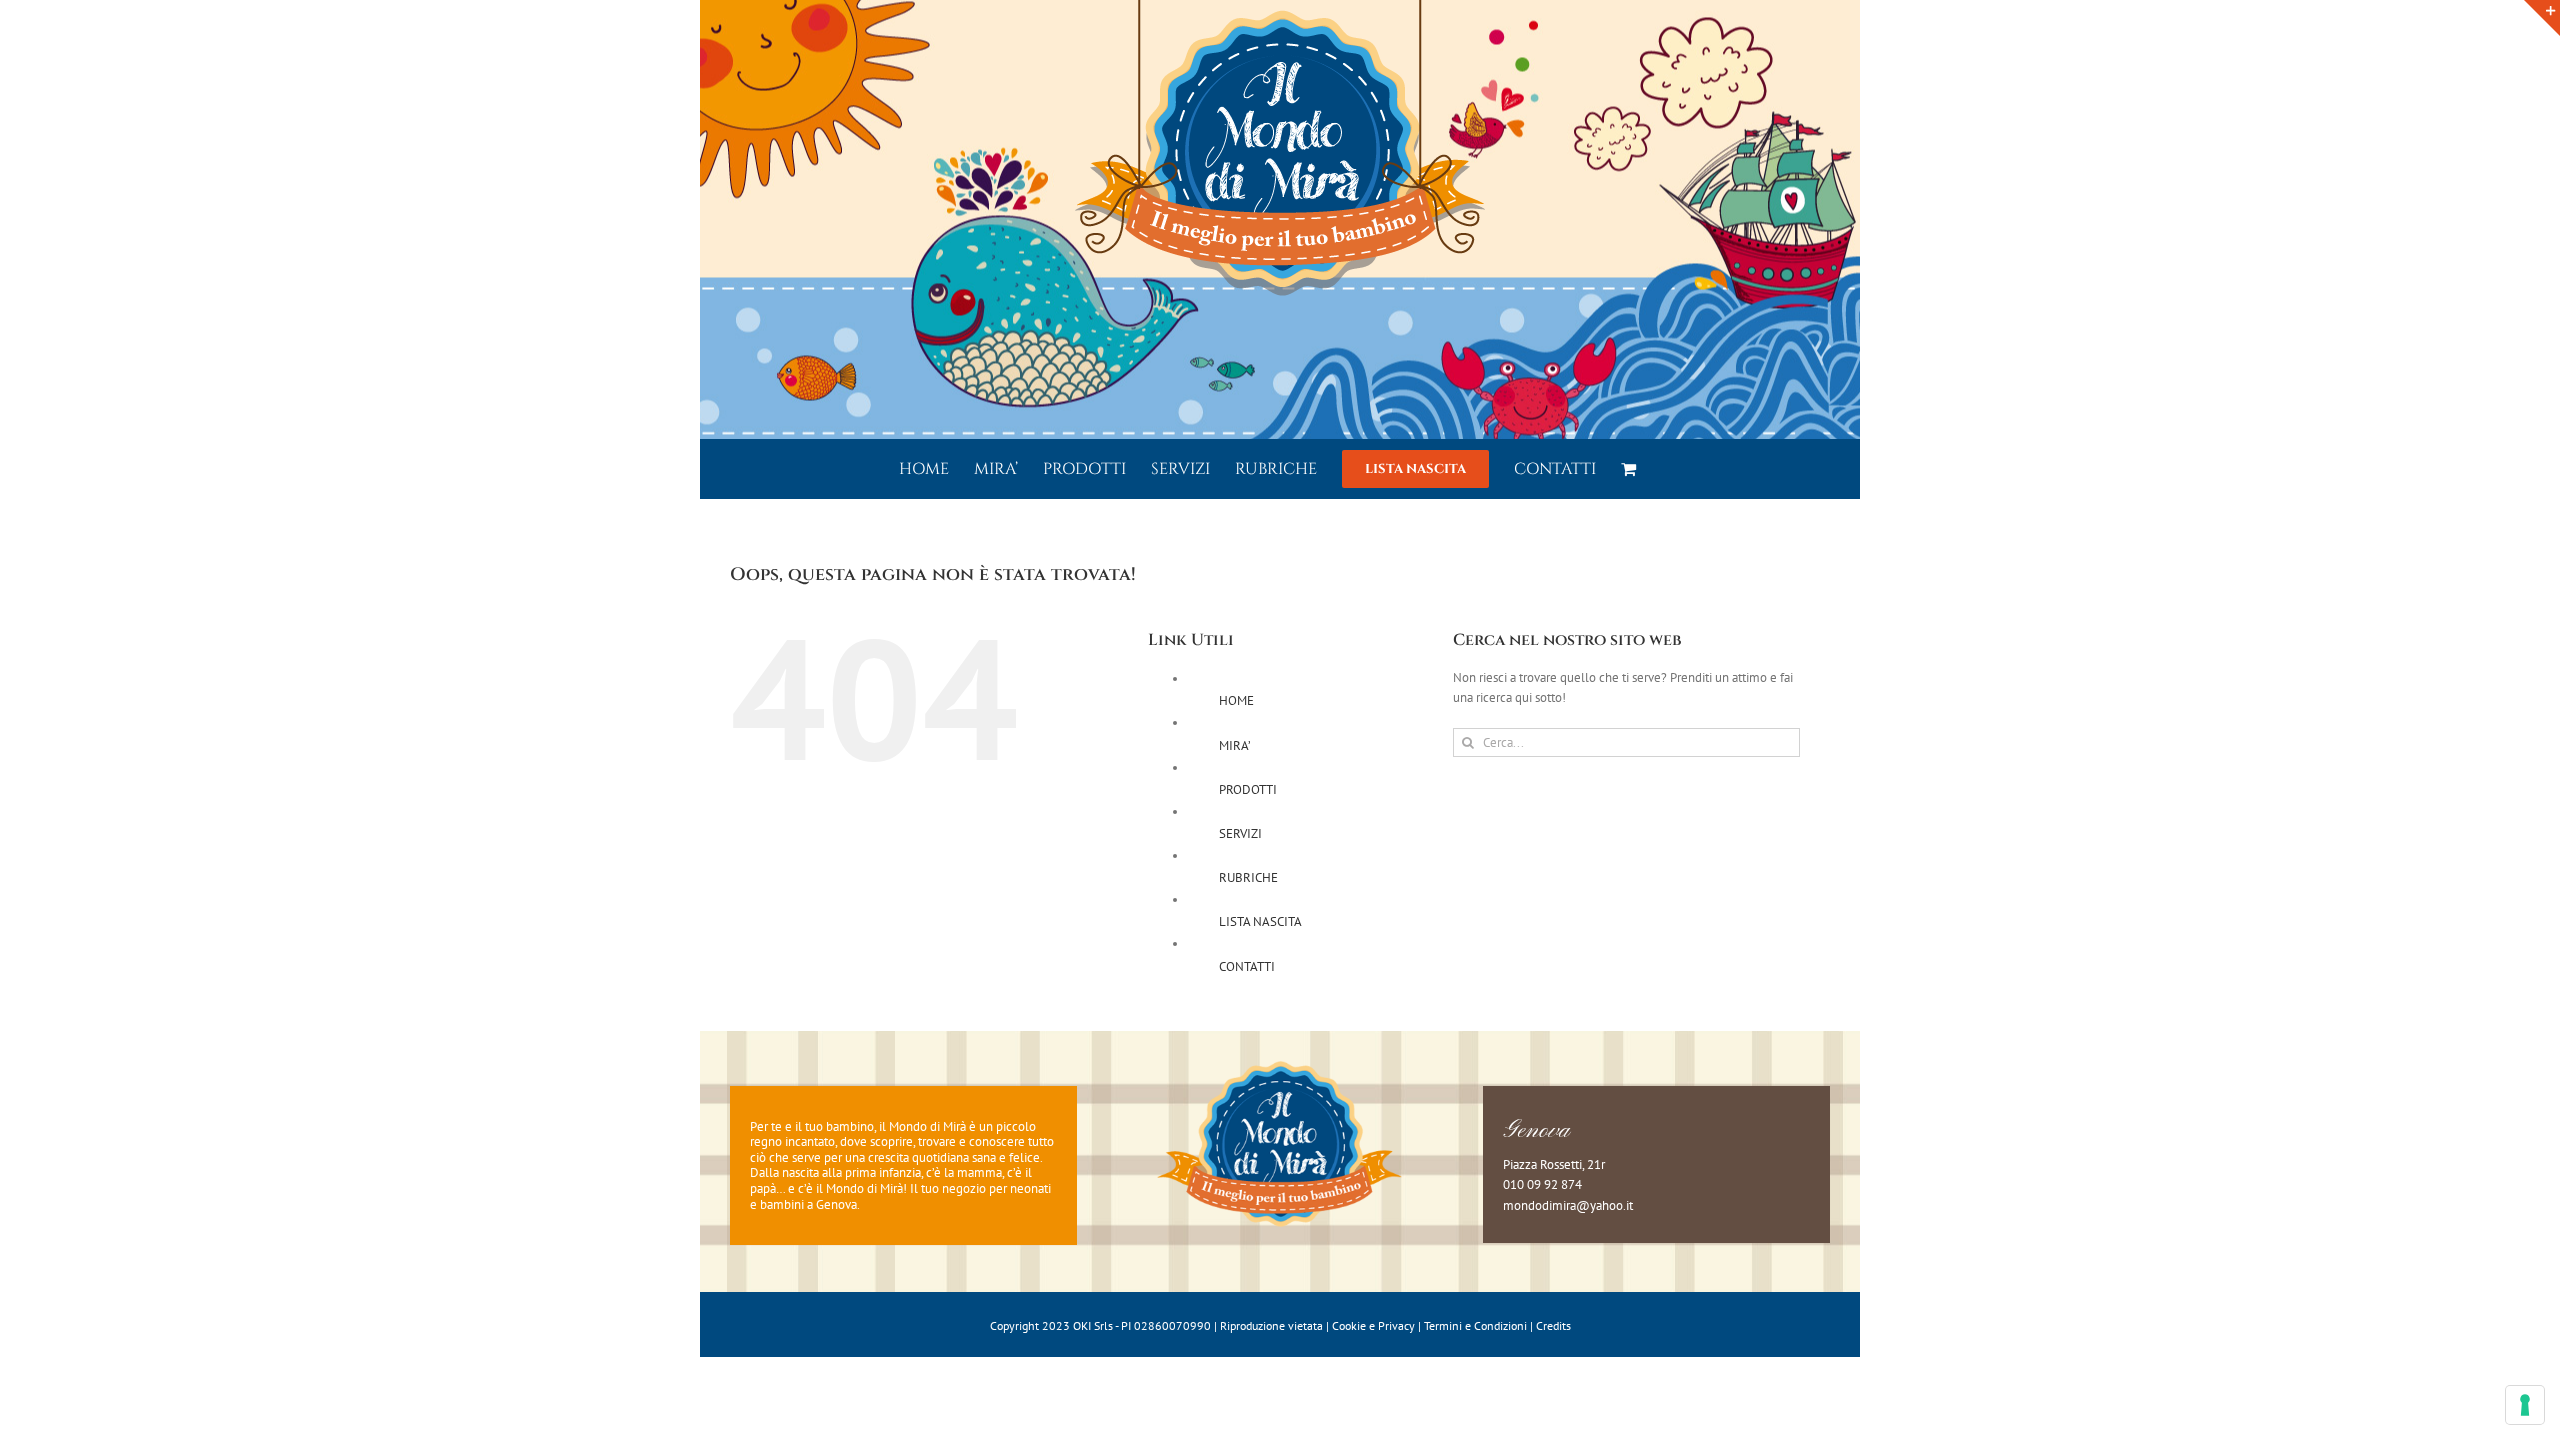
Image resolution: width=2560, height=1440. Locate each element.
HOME (1236, 700)
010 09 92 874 (1542, 1184)
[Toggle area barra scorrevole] (2542, 18)
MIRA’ (1235, 745)
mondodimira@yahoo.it (1568, 1205)
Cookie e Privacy (1373, 1325)
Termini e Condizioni (1475, 1325)
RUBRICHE (1248, 877)
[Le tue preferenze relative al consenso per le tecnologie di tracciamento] (2525, 1405)
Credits (1553, 1325)
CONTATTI (1247, 966)
